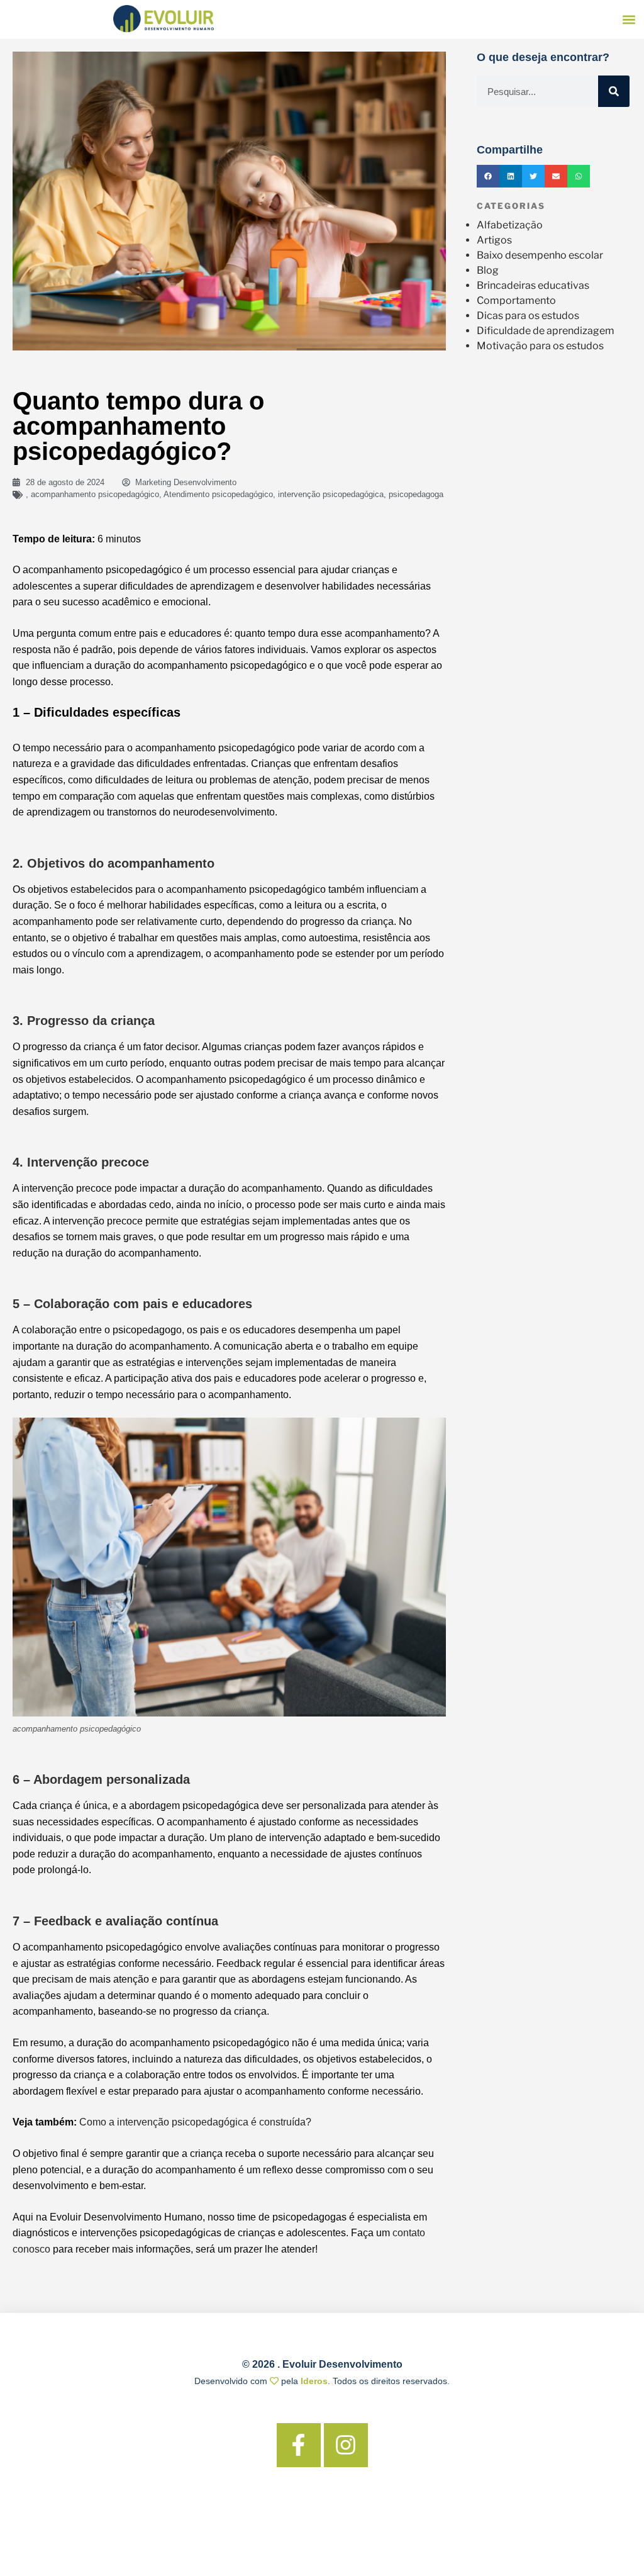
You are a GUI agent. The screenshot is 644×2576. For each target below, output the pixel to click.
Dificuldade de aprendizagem (546, 331)
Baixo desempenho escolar (540, 255)
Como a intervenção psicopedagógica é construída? (195, 2122)
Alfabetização (510, 225)
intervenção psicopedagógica (331, 494)
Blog (488, 270)
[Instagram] (346, 2445)
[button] (629, 20)
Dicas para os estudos (528, 316)
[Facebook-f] (299, 2445)
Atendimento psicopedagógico (218, 494)
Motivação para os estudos (540, 346)
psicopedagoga (416, 494)
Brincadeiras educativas (533, 285)
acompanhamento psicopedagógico (95, 494)
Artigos (494, 240)
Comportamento (516, 300)
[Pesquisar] (614, 91)
